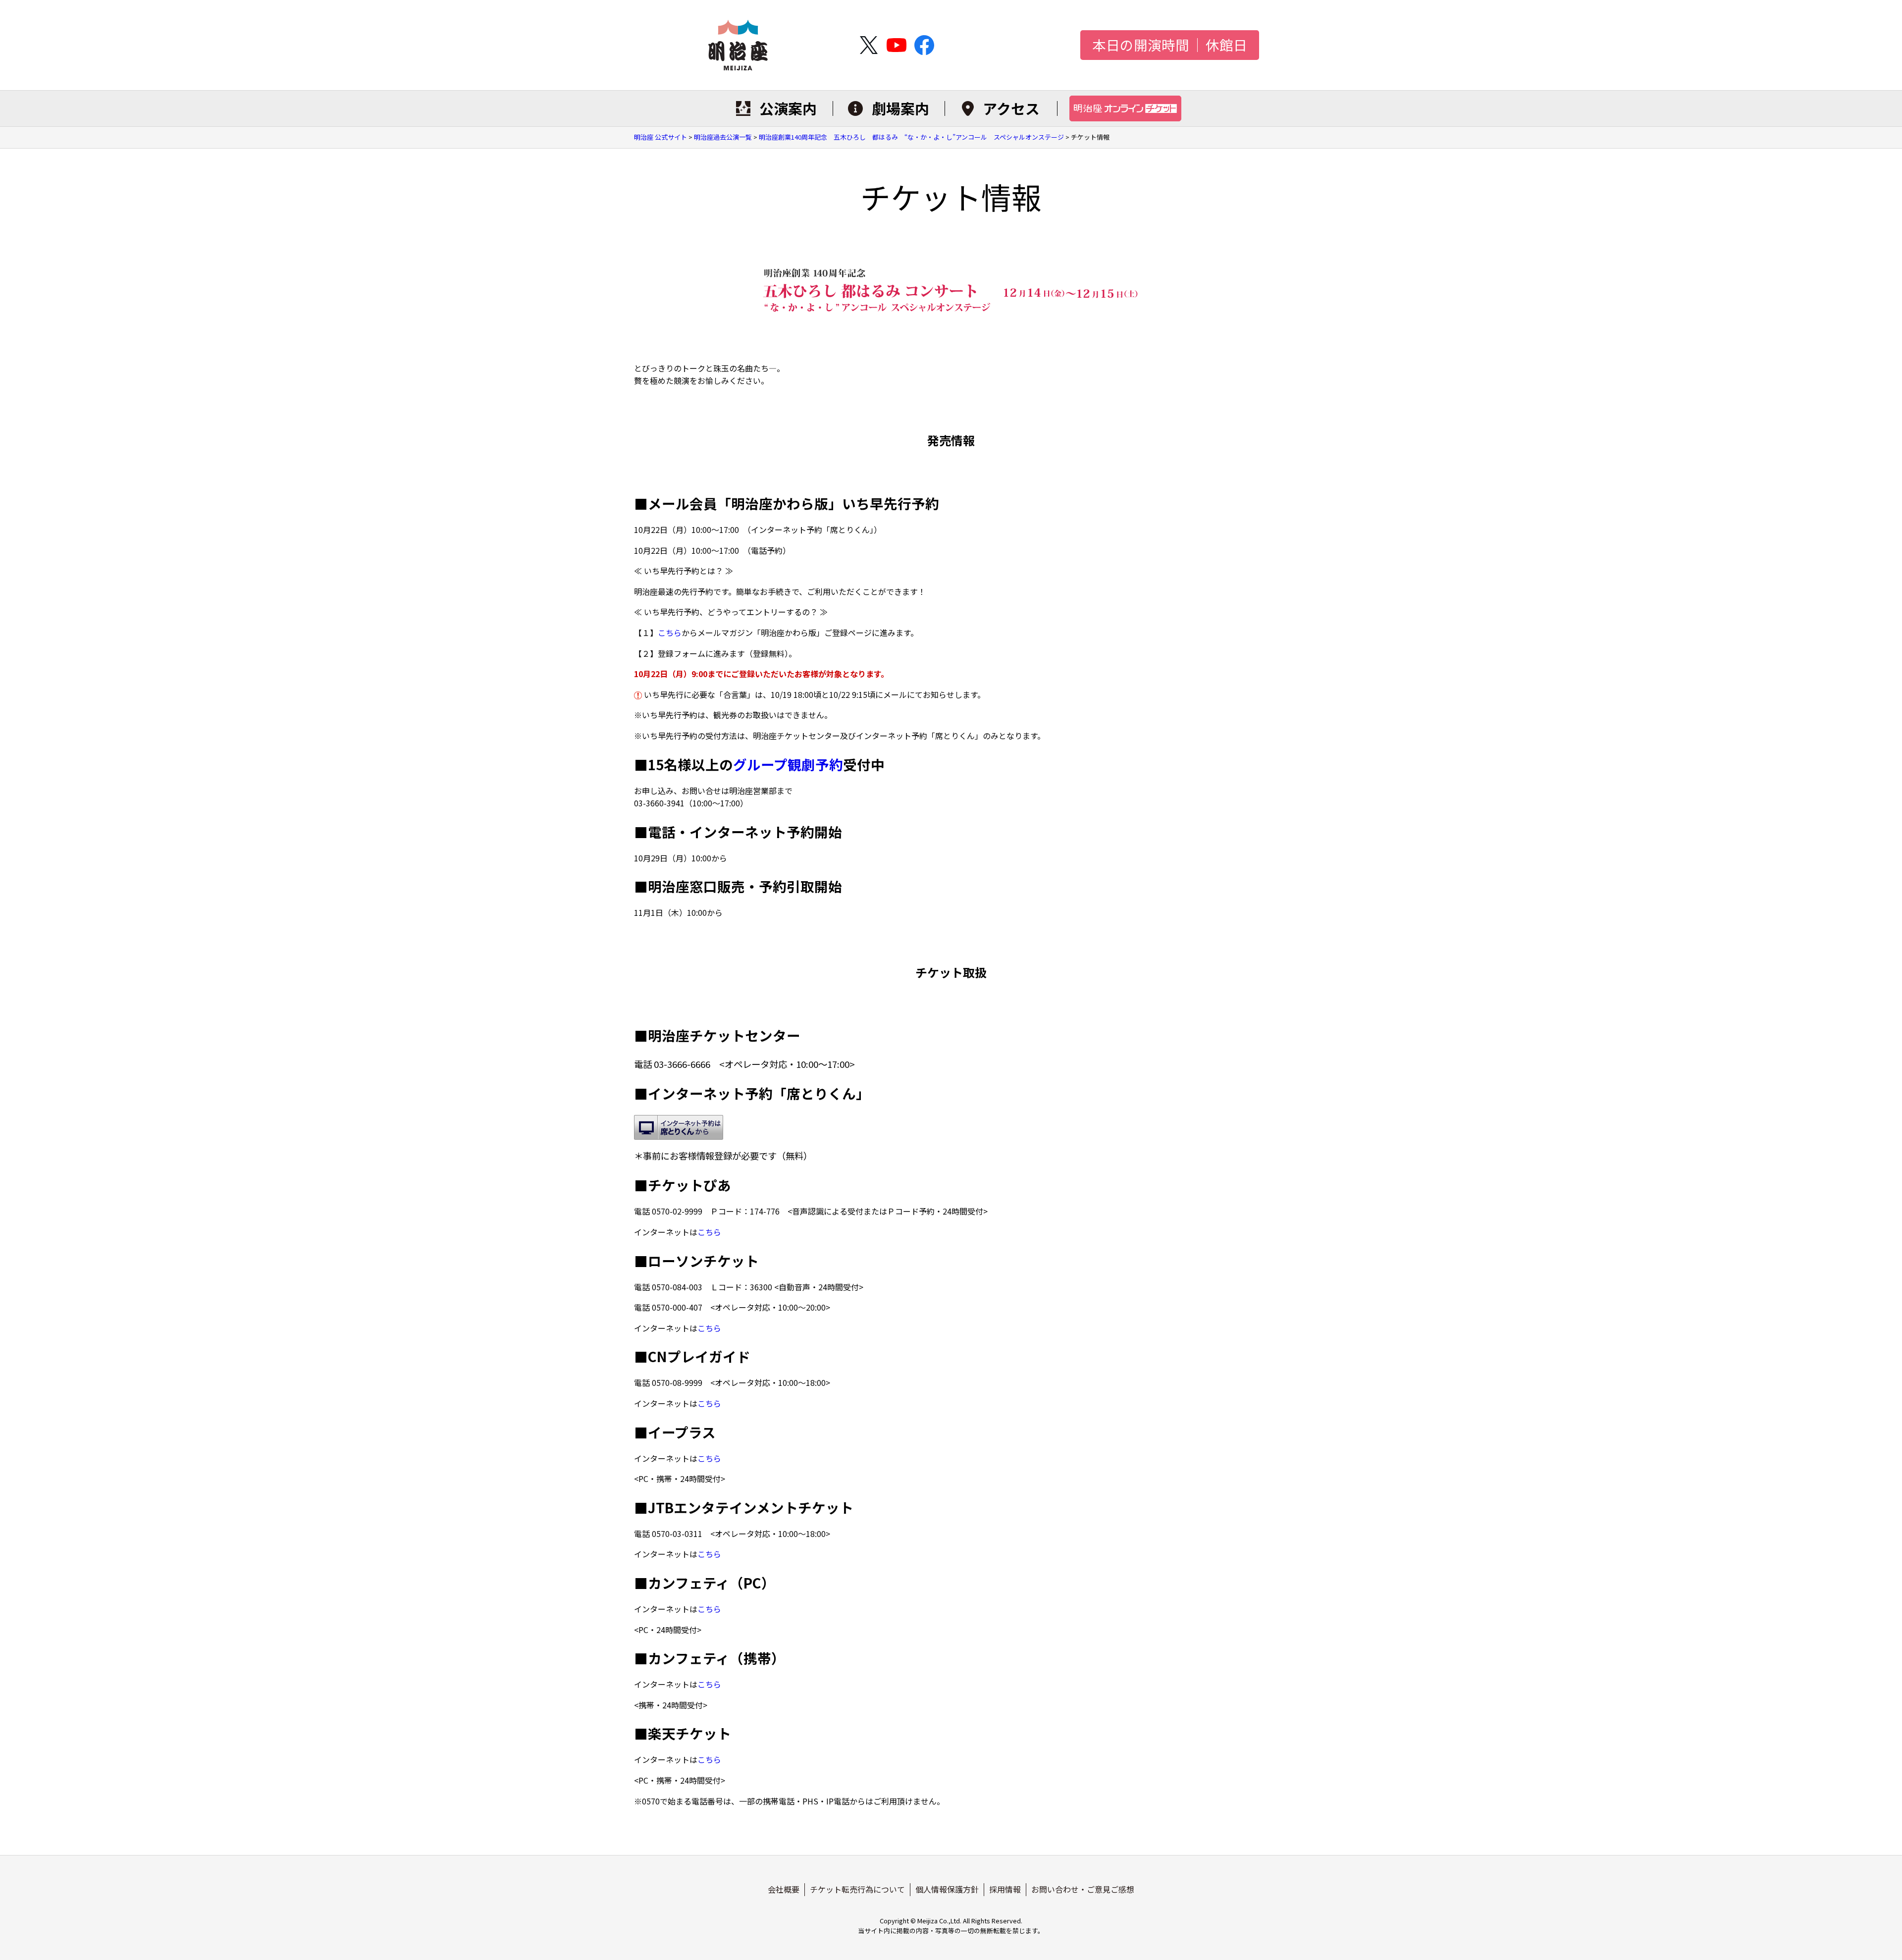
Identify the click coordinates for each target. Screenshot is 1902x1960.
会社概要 (784, 1889)
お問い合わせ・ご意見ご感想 (1083, 1889)
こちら (670, 633)
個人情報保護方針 (947, 1889)
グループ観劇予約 (788, 764)
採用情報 (1005, 1889)
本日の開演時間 (1141, 45)
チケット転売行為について (857, 1889)
